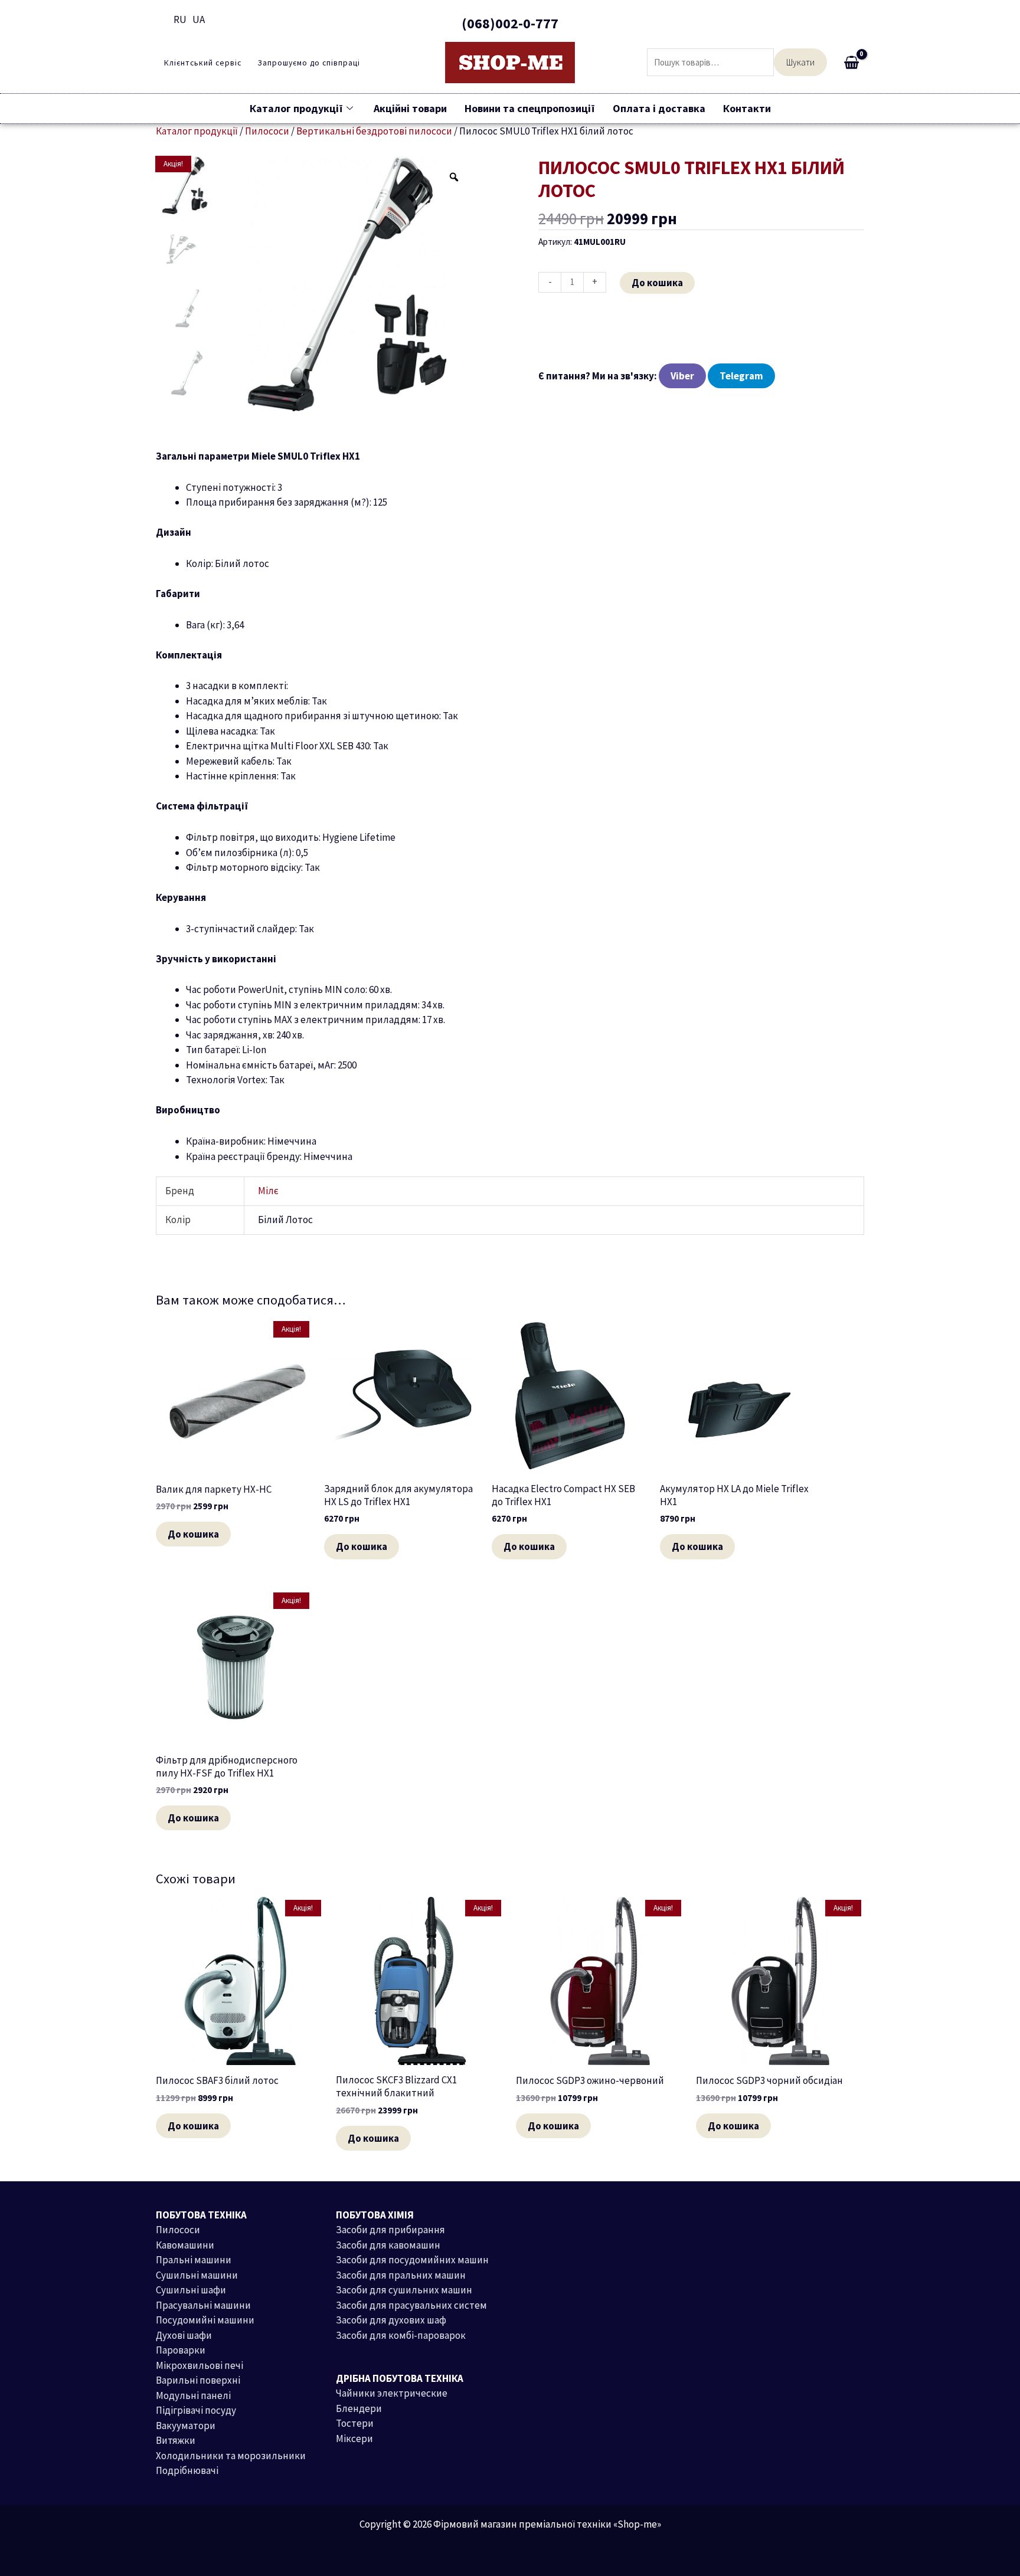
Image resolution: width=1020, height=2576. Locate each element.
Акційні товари (410, 108)
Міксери (354, 2439)
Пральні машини (194, 2260)
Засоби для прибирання (390, 2230)
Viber (682, 376)
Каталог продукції (296, 108)
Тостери (355, 2423)
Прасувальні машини (203, 2305)
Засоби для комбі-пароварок (401, 2335)
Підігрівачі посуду (196, 2410)
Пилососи (178, 2230)
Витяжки (176, 2440)
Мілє (268, 1191)
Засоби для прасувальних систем (411, 2305)
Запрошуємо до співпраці (309, 63)
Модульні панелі (193, 2395)
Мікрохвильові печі (200, 2365)
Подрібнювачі (187, 2470)
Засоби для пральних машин (401, 2275)
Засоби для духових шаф (391, 2320)
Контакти (747, 108)
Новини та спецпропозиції (530, 108)
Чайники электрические (392, 2393)
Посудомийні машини (205, 2320)
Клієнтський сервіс (203, 63)
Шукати (800, 62)
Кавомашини (185, 2245)
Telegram (741, 376)
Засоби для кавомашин (388, 2245)
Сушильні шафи (191, 2290)
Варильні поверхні (198, 2380)
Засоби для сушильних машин (404, 2290)
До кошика (657, 283)
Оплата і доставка (659, 108)
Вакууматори (186, 2426)
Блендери (359, 2408)
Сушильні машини (197, 2275)
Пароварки (181, 2350)
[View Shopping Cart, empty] (851, 63)
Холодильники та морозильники (231, 2456)
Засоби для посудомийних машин (412, 2260)
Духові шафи (184, 2335)
